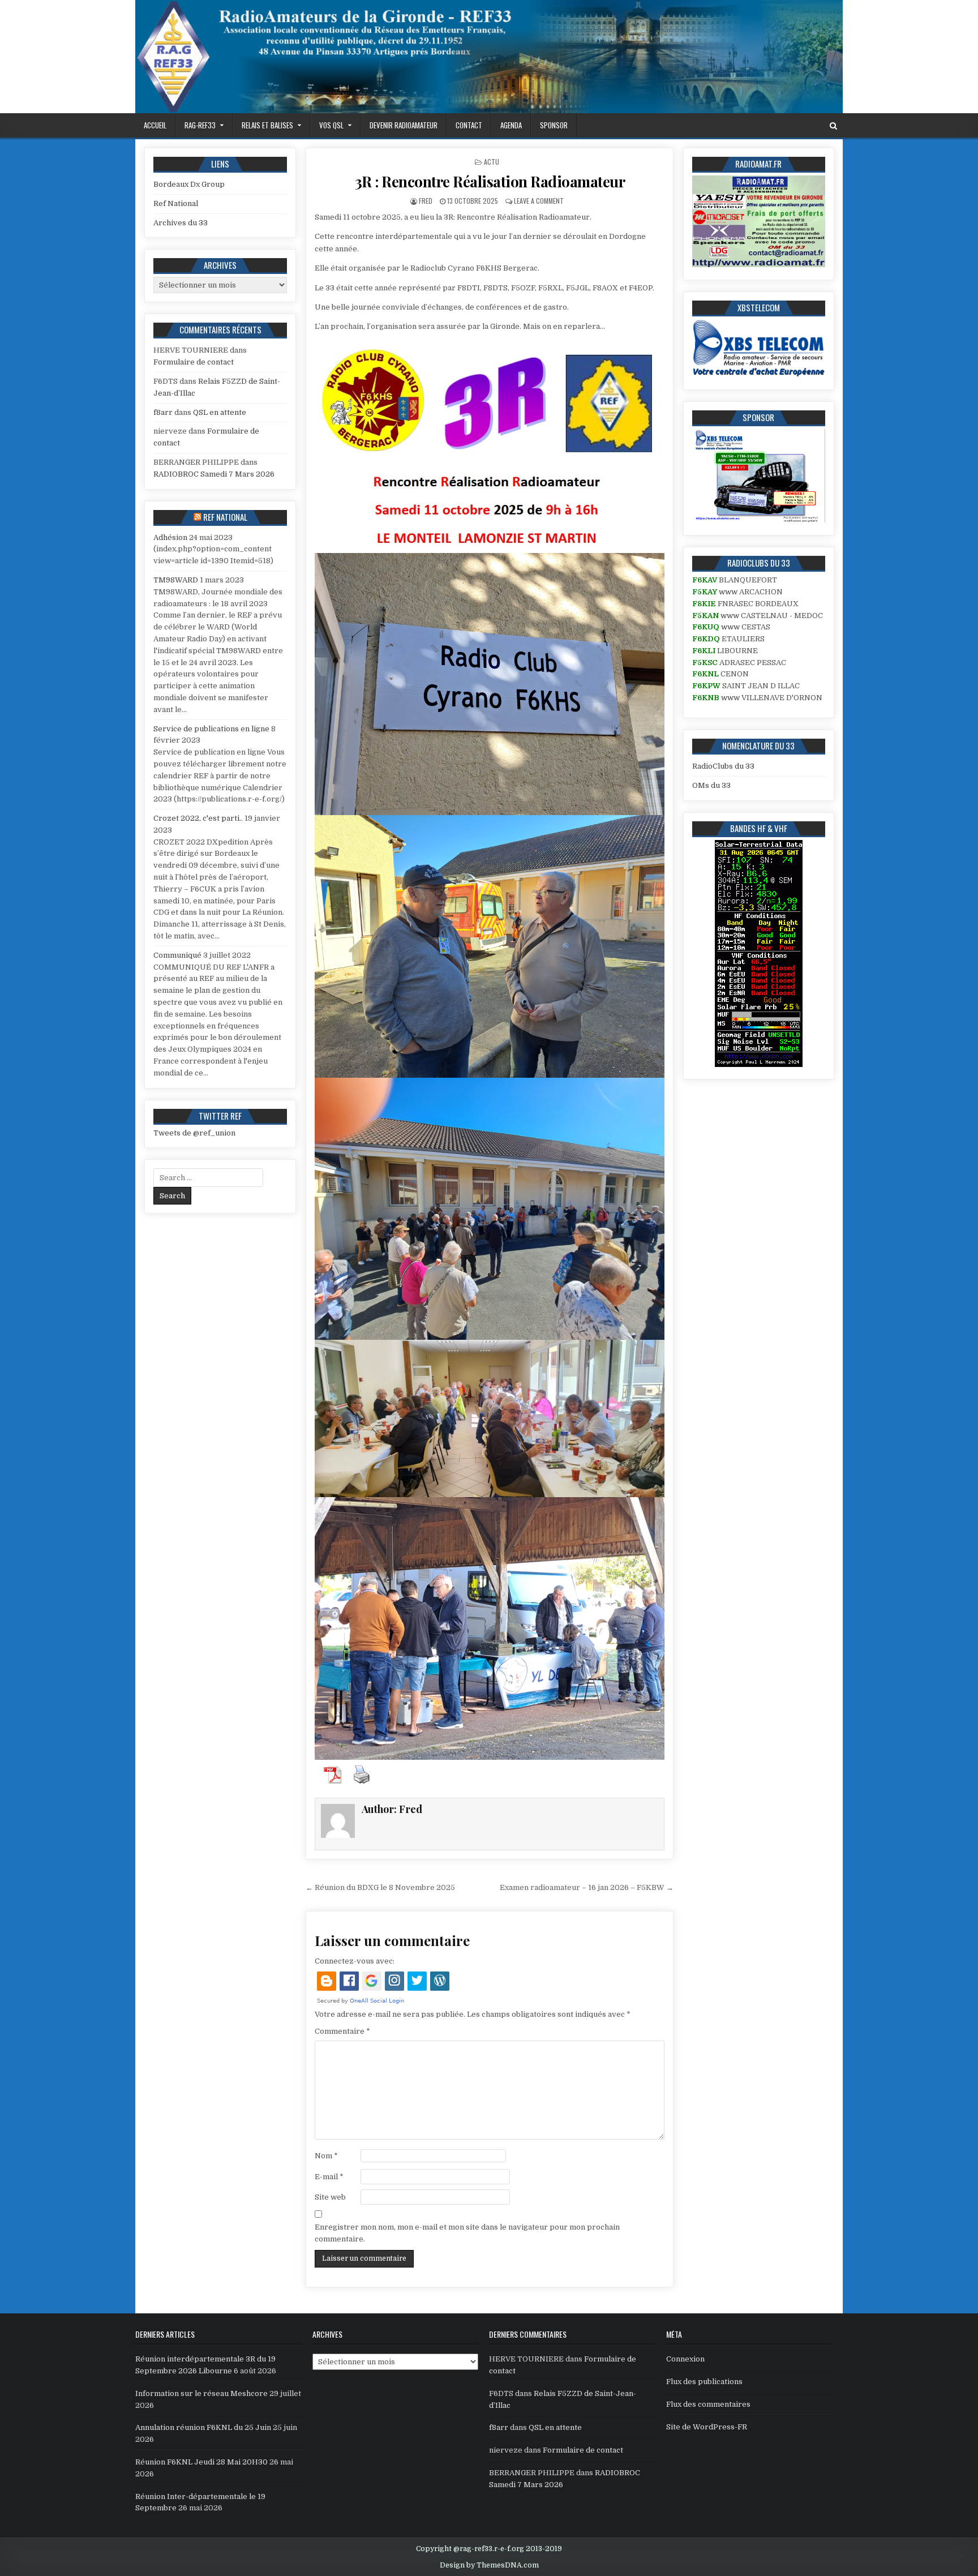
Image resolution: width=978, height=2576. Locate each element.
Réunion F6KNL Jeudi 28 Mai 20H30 (201, 2462)
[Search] (833, 126)
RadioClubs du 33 (723, 766)
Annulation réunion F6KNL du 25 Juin (203, 2427)
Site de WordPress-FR (707, 2427)
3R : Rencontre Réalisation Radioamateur (490, 181)
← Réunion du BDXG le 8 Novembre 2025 (380, 1887)
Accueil (155, 125)
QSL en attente (220, 412)
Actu (492, 162)
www (728, 592)
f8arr (163, 412)
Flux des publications (704, 2382)
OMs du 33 (711, 785)
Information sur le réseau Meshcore (201, 2393)
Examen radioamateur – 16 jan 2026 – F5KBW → (587, 1887)
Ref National (176, 203)
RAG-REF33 (200, 125)
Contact (469, 125)
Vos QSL (331, 125)
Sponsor (554, 125)
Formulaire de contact (194, 362)
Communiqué (177, 955)
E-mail (329, 2177)
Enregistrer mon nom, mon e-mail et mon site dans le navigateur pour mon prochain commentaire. (467, 2233)
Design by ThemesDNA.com (489, 2565)
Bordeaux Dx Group (189, 184)
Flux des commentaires (708, 2404)
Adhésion (170, 537)
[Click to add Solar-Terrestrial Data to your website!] (759, 1064)
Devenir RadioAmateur (404, 125)
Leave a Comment (539, 201)
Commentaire (342, 2031)
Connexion (685, 2359)
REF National (225, 517)
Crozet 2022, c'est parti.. (198, 818)
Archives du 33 (181, 223)
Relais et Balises (267, 125)
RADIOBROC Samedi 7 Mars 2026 (214, 474)
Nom (326, 2156)
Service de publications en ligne (211, 729)
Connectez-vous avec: (355, 1961)
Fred (426, 201)
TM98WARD (176, 580)
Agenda (511, 125)
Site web (330, 2197)
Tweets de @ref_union (194, 1133)
